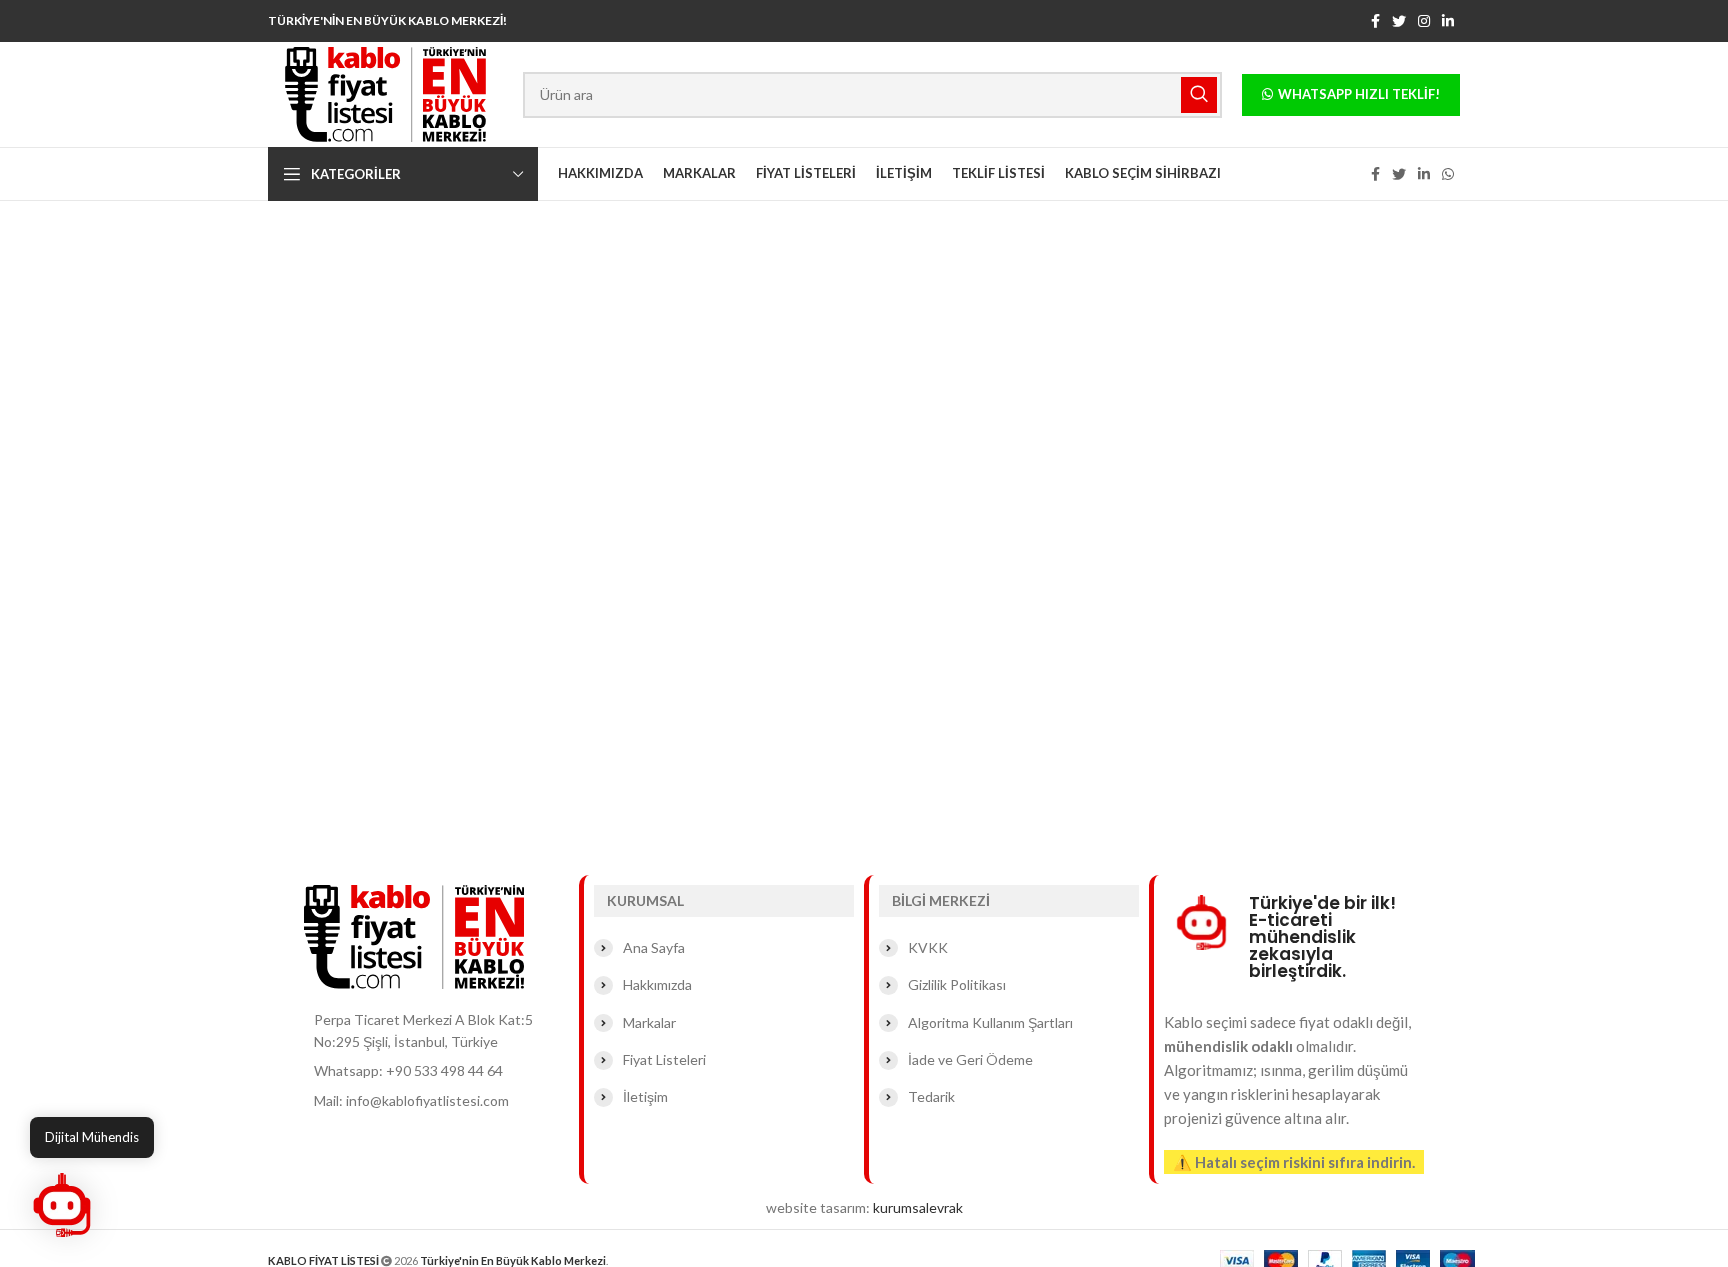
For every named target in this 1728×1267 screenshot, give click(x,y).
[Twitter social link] (1399, 21)
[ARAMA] (1199, 95)
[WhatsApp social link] (1448, 174)
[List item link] (436, 1071)
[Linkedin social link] (1448, 21)
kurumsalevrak (918, 1207)
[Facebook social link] (1375, 21)
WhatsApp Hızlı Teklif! (1359, 94)
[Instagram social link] (1424, 21)
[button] (62, 1205)
